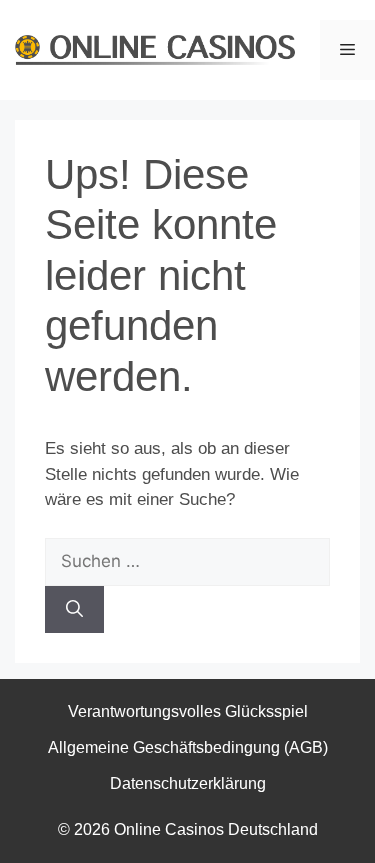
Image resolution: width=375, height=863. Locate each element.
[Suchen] (74, 610)
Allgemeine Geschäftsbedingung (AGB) (188, 747)
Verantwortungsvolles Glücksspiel (188, 711)
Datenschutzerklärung (188, 783)
